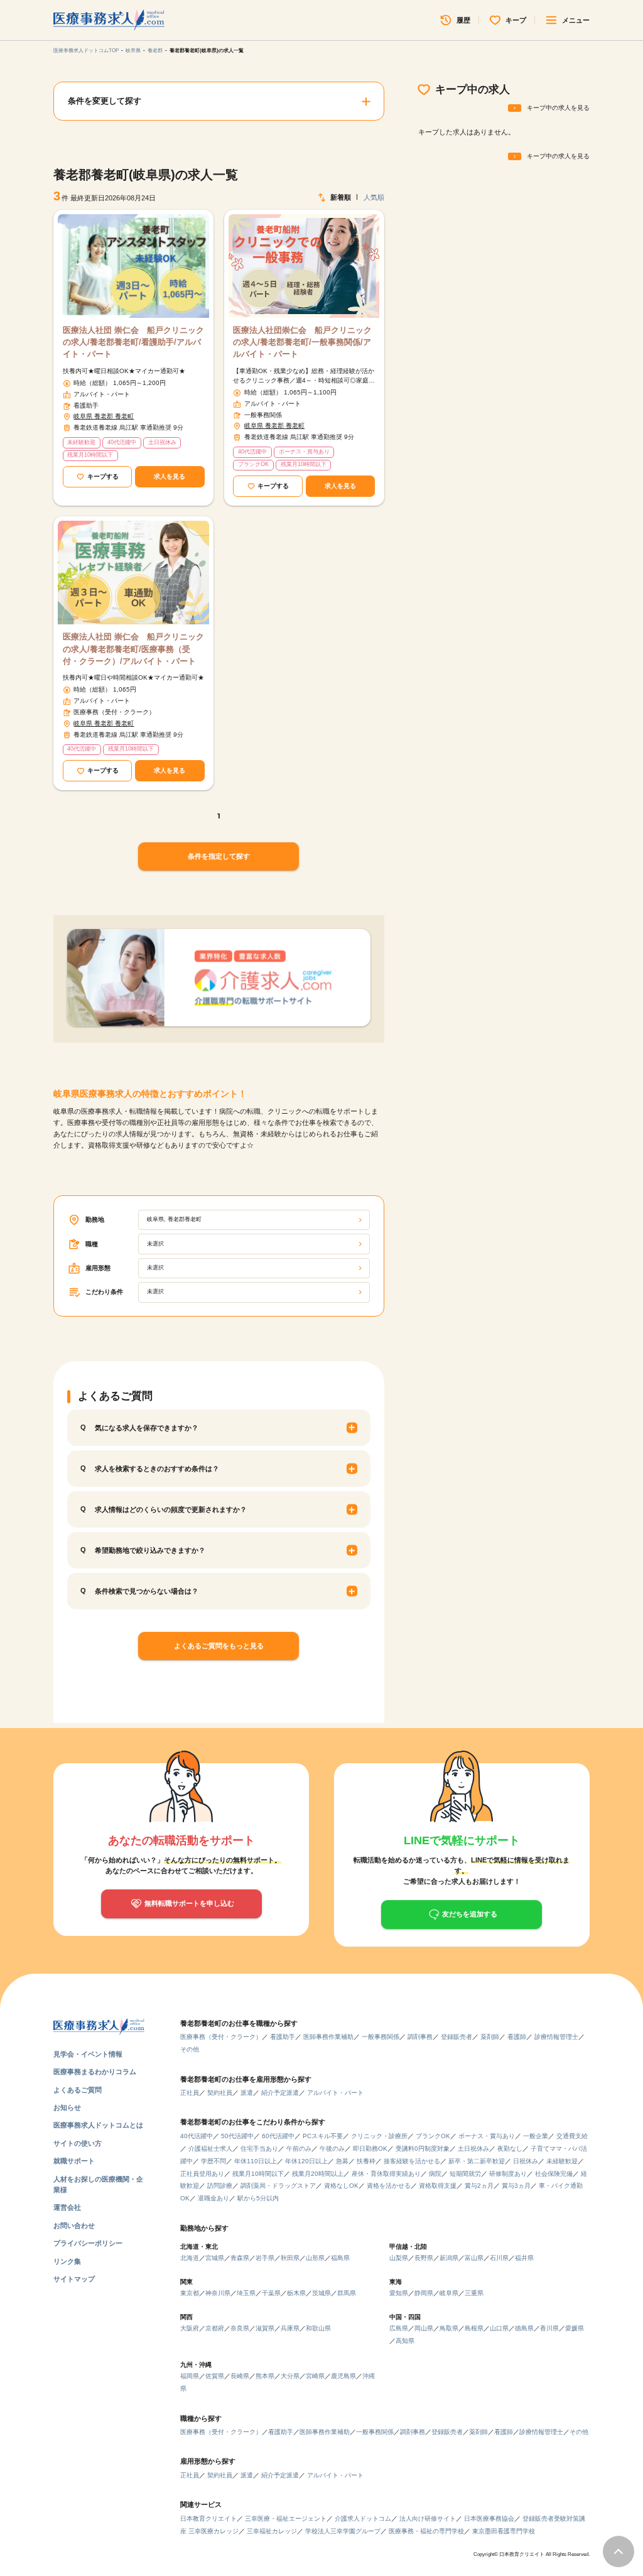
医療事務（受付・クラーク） (221, 2037)
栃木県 (296, 2293)
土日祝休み (473, 2149)
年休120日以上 (306, 2161)
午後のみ (332, 2149)
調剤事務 (420, 2037)
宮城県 (215, 2258)
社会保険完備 (554, 2174)
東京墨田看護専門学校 (504, 2531)
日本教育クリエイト (208, 2519)
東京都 (190, 2293)
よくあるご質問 (78, 2090)
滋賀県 (265, 2328)
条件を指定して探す (219, 856)
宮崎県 (315, 2376)
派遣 (247, 2093)
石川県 (499, 2258)
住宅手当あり (259, 2149)
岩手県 (265, 2258)
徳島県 (524, 2328)
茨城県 (321, 2293)
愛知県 (399, 2293)
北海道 (190, 2258)
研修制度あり (508, 2174)
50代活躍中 (237, 2136)
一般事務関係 (381, 2037)
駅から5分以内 (258, 2198)
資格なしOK (341, 2186)
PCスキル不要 (323, 2136)
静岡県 (424, 2293)
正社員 (190, 2093)
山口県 (499, 2328)
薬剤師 (490, 2037)
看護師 (517, 2037)
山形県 (315, 2258)
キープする (103, 476)
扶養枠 (366, 2161)
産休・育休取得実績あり (386, 2174)
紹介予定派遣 (280, 2093)
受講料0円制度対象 (423, 2149)
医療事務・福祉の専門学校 (426, 2531)
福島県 (340, 2258)
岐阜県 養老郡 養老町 (104, 416)
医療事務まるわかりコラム (95, 2072)
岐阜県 (133, 51)
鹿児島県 (343, 2376)
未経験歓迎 (562, 2161)
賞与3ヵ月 (516, 2186)
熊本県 (265, 2376)
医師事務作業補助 (328, 2037)
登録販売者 (457, 2037)
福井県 (524, 2258)
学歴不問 (213, 2161)
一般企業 (536, 2136)
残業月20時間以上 (318, 2174)
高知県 (405, 2341)
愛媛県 (575, 2328)
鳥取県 (449, 2328)
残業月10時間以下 (258, 2174)
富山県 (474, 2258)
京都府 (215, 2328)
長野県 (424, 2258)
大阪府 (190, 2328)
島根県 (474, 2328)
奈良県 (240, 2328)
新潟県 (449, 2258)
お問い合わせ (74, 2225)
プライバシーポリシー (88, 2243)
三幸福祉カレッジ (272, 2531)
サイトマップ (74, 2279)
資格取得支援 (438, 2186)
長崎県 (240, 2376)
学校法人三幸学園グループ (343, 2531)
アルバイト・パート (335, 2093)
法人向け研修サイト (428, 2519)
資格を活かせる (389, 2186)
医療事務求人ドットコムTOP (86, 51)
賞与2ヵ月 (479, 2186)
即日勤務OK (370, 2149)
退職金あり (213, 2198)
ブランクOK (433, 2136)
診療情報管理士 (556, 2037)
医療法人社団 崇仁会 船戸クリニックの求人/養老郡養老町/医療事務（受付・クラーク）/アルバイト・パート (133, 649)
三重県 (474, 2293)
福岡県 (190, 2376)
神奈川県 (218, 2293)
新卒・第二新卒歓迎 (477, 2161)
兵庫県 (290, 2328)
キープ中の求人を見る (558, 108)
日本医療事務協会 (489, 2519)
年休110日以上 (256, 2161)
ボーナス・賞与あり (487, 2136)
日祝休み (526, 2161)
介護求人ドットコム (363, 2519)
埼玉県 (246, 2293)
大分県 (290, 2376)
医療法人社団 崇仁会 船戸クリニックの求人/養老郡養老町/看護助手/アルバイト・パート (133, 342)
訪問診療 (220, 2186)
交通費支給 (572, 2136)
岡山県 (424, 2328)
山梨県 (399, 2258)
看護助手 (283, 2037)
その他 (190, 2049)
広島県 (399, 2328)
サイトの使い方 (78, 2143)
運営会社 (67, 2207)
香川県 (549, 2328)
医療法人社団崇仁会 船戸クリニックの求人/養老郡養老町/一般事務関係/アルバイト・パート (302, 342)
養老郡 (155, 51)
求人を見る (170, 476)
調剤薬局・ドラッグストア (278, 2186)
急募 (342, 2161)
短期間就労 (465, 2174)
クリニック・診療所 (379, 2136)
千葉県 (271, 2293)
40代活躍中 (197, 2136)
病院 (435, 2174)
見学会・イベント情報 (88, 2054)
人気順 (374, 197)
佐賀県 (215, 2376)
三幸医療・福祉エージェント (286, 2519)
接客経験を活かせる (412, 2161)
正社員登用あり (202, 2174)
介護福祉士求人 (210, 2149)
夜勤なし (510, 2149)
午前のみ (299, 2149)
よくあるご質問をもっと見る (219, 1646)
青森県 (240, 2258)
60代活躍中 (278, 2136)
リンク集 (67, 2261)
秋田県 (290, 2258)
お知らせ (67, 2107)
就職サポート (74, 2161)
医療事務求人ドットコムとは (98, 2125)
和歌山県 (318, 2328)
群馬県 (347, 2293)
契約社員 (220, 2093)
